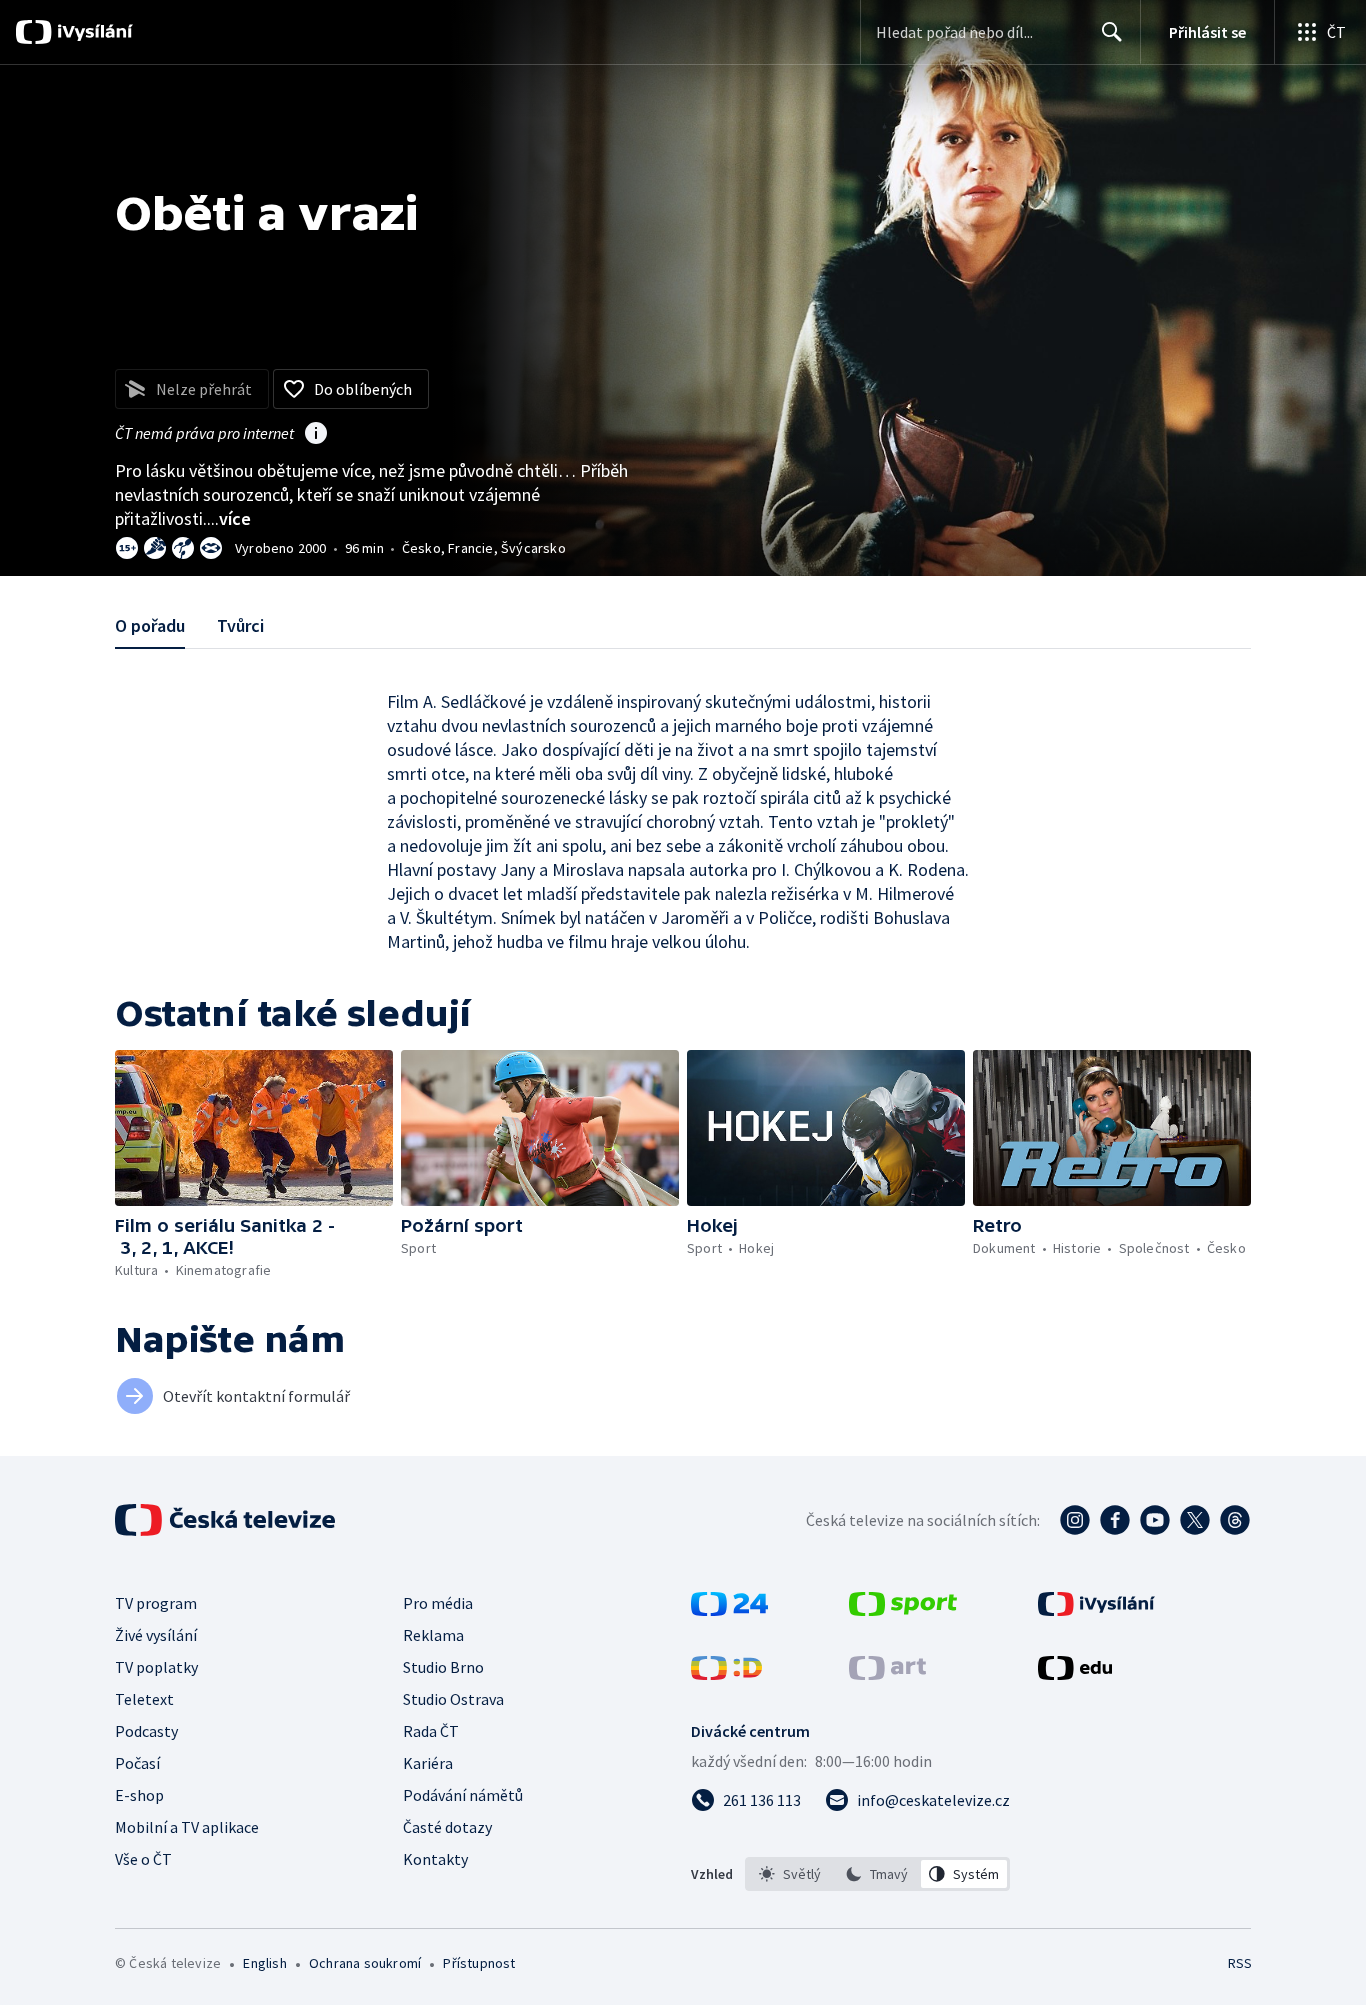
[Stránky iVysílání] (1096, 1610)
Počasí (137, 1763)
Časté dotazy (447, 1827)
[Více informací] (316, 435)
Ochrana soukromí (365, 1963)
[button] (254, 1128)
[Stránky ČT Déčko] (726, 1674)
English (264, 1963)
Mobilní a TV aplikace (187, 1827)
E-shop (139, 1795)
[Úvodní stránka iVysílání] (92, 32)
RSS (1240, 1963)
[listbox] (877, 1874)
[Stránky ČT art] (887, 1674)
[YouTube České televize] (1155, 1520)
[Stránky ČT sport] (903, 1610)
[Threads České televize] (1235, 1520)
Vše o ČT (143, 1859)
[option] (790, 1874)
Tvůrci (240, 625)
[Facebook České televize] (1115, 1520)
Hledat (1112, 32)
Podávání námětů (463, 1795)
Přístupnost (479, 1963)
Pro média (438, 1603)
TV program (156, 1603)
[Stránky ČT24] (729, 1610)
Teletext (144, 1699)
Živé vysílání (156, 1635)
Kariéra (428, 1763)
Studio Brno (443, 1667)
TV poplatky (156, 1667)
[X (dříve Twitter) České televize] (1195, 1520)
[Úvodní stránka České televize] (227, 1520)
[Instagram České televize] (1075, 1520)
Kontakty (435, 1859)
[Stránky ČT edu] (1075, 1674)
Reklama (433, 1635)
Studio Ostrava (453, 1699)
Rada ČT (431, 1731)
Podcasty (146, 1731)
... (229, 518)
